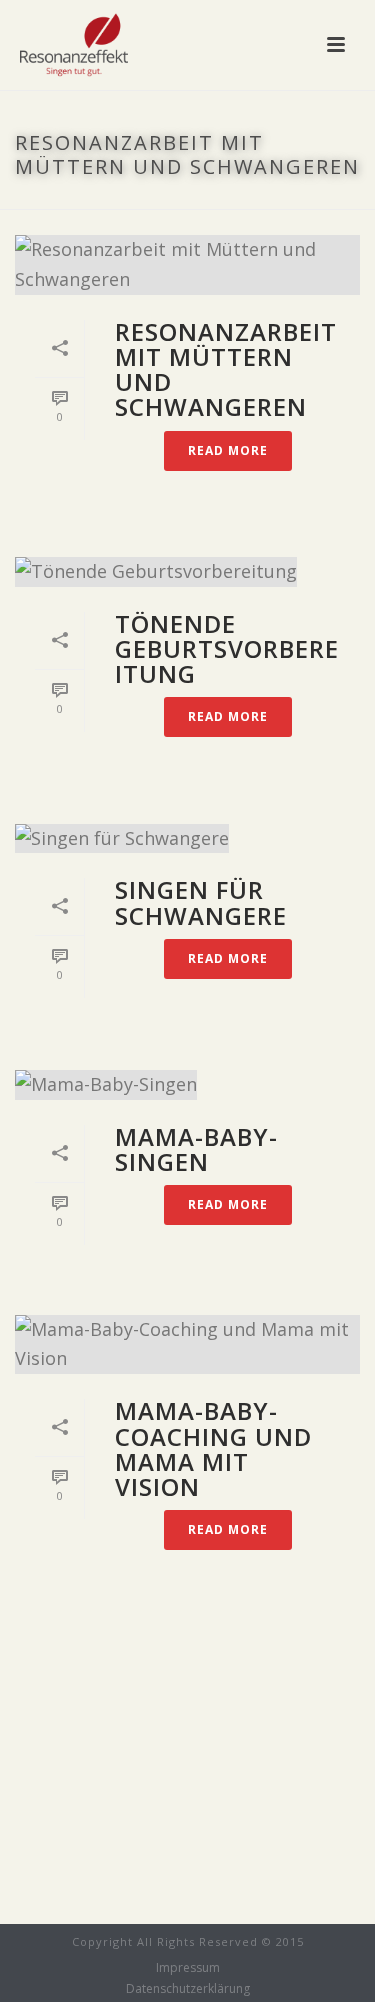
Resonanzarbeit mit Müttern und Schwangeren (226, 369)
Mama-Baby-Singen (196, 1149)
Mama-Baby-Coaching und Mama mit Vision (213, 1448)
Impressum (188, 1968)
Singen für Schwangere (201, 902)
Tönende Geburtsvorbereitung (227, 648)
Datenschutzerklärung (188, 1989)
